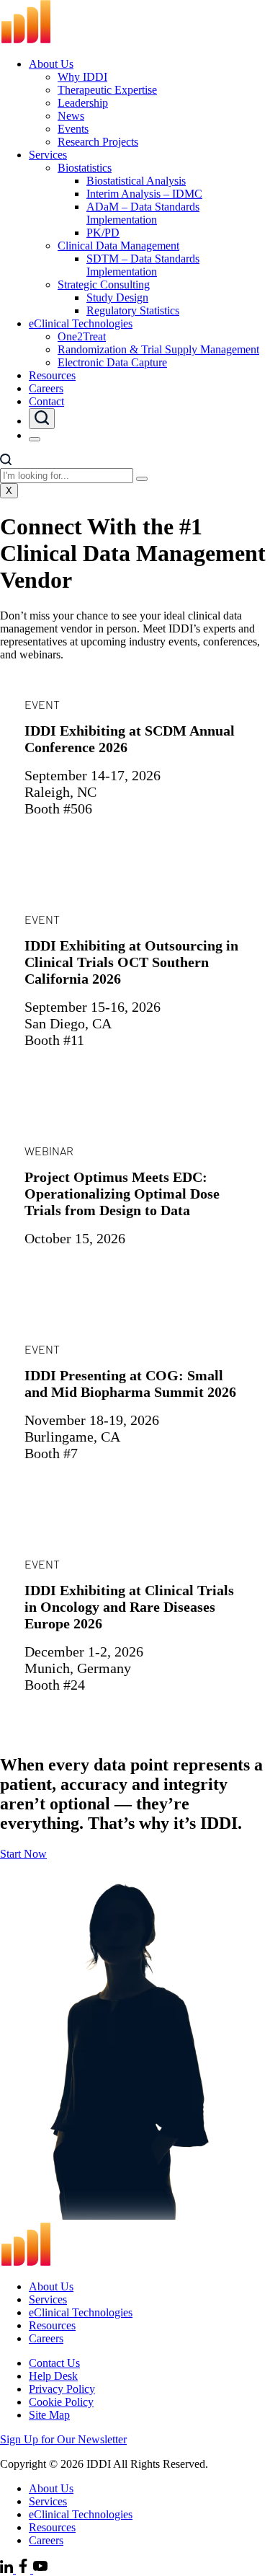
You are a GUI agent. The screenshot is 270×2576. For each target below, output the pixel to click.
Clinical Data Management (118, 246)
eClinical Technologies (81, 323)
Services (48, 155)
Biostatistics (85, 168)
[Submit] (142, 479)
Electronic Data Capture (112, 362)
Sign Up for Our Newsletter (63, 2439)
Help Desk (53, 2376)
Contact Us (54, 2363)
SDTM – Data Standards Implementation (143, 265)
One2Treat (82, 336)
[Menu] (35, 439)
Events (73, 129)
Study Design (117, 297)
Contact (46, 401)
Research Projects (98, 142)
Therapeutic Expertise (107, 90)
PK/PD (103, 233)
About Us (51, 64)
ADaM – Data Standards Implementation (143, 213)
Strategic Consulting (104, 284)
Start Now (23, 1854)
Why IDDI (82, 77)
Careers (46, 388)
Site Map (49, 2415)
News (71, 116)
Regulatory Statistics (133, 310)
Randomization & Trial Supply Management (158, 349)
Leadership (83, 103)
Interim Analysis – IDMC (144, 194)
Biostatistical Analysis (136, 181)
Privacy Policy (62, 2389)
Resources (52, 375)
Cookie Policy (61, 2402)
